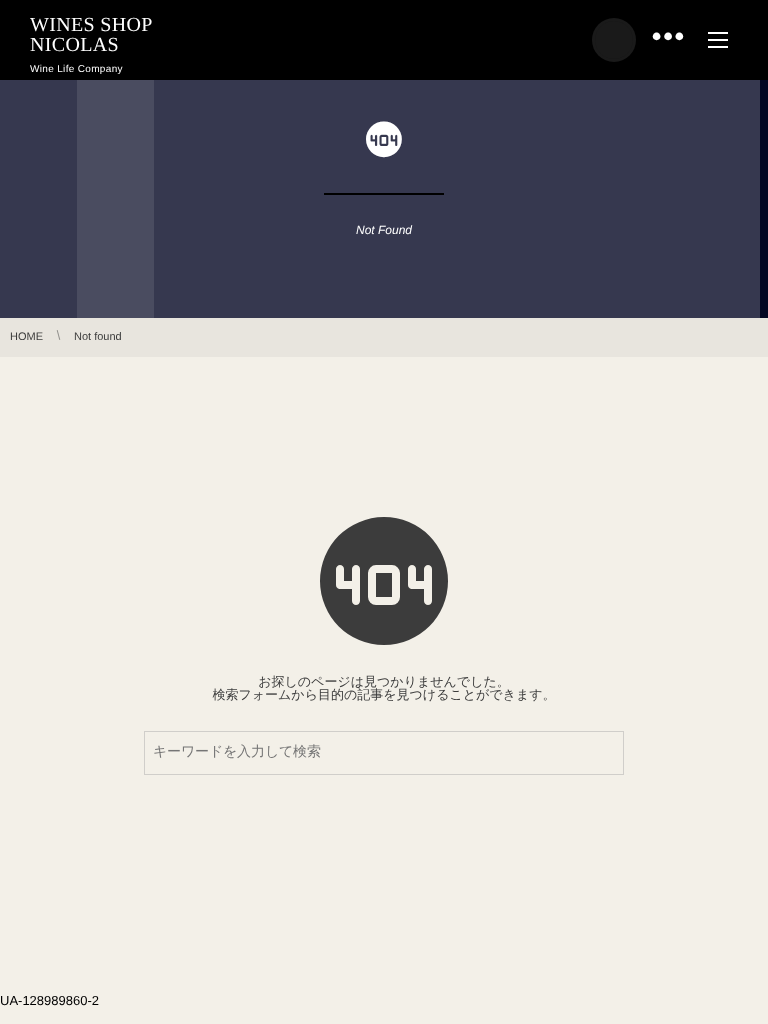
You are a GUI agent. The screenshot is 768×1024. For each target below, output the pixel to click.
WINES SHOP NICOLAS (91, 35)
